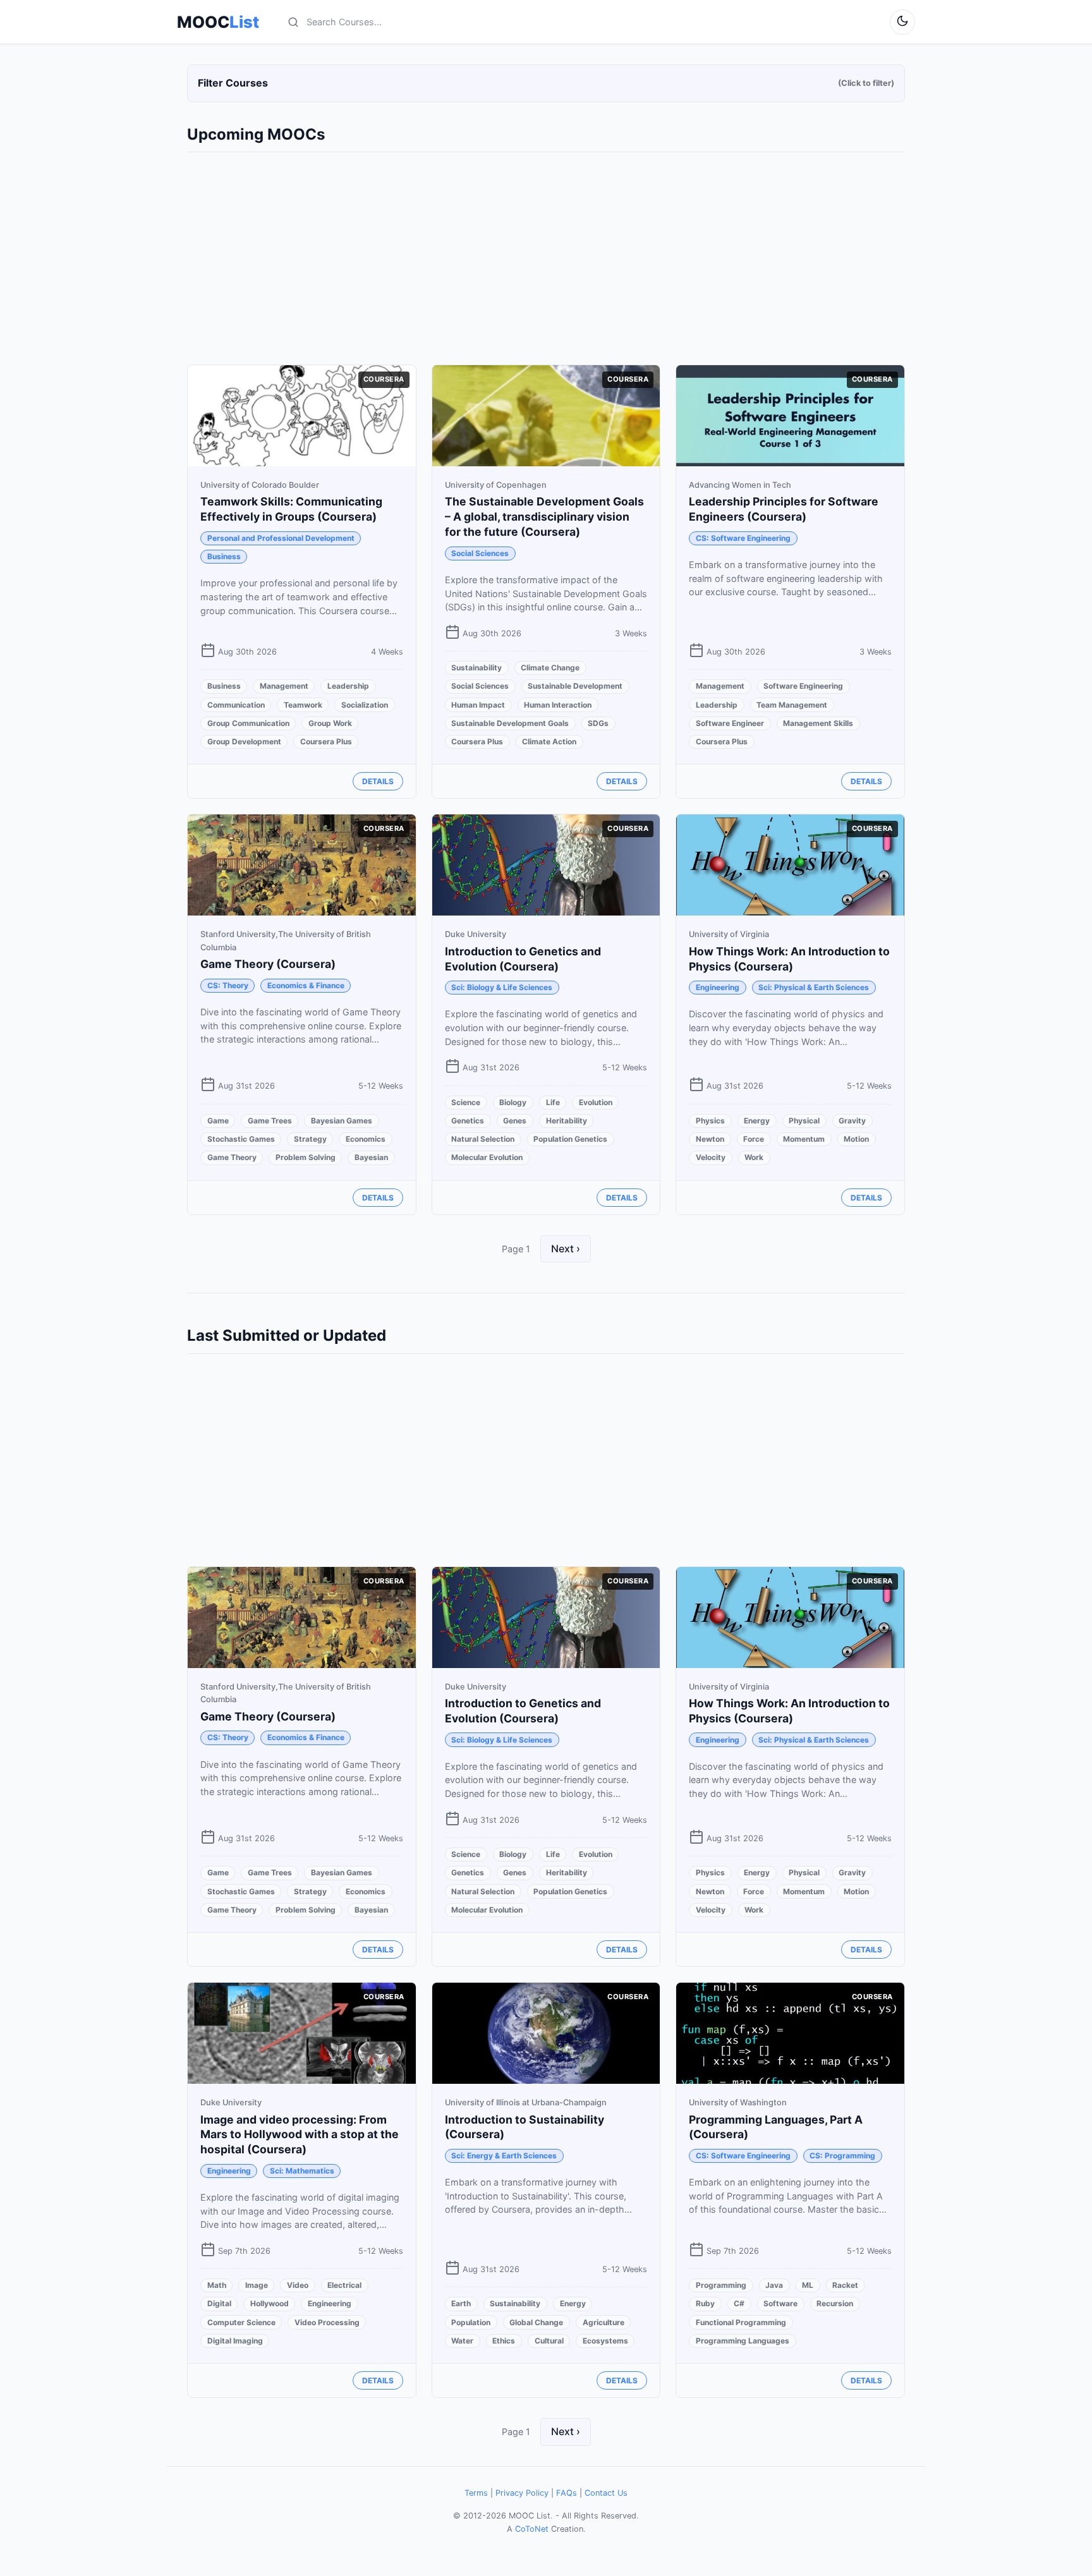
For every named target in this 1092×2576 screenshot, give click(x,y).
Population (471, 2322)
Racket (845, 2285)
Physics (710, 1121)
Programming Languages (743, 2341)
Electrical (344, 2285)
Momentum (804, 1139)
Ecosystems (605, 2341)
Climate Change (550, 668)
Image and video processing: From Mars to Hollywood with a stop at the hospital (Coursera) (300, 2135)
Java (774, 2285)
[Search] (293, 22)
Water (462, 2341)
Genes (515, 1121)
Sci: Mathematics (302, 2171)
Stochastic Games (241, 1139)
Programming (721, 2285)
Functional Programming (741, 2322)
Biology (513, 1102)
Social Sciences (480, 553)
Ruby (705, 2303)
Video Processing (327, 2322)
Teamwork (303, 705)
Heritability (567, 1121)
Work (754, 1157)
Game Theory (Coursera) (268, 964)
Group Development (244, 741)
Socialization (365, 705)
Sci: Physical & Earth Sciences (814, 987)
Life (553, 1102)
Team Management (792, 705)
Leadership (348, 686)
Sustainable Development (575, 686)
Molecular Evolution (487, 1157)
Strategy (310, 1139)
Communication (236, 705)
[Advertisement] (546, 256)
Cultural (549, 2341)
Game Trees (270, 1121)
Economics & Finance (306, 985)
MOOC (218, 22)
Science (466, 1102)
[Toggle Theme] (902, 22)
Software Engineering (803, 686)
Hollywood (270, 2303)
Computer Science (241, 2322)
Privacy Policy (522, 2493)
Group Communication (248, 723)
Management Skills (818, 723)
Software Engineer (730, 723)
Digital (219, 2303)
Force (754, 1139)
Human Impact (478, 705)
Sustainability (476, 668)
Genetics (468, 1121)
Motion (856, 1139)
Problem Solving (306, 1157)
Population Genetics (570, 1139)
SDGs (598, 723)
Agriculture (604, 2322)
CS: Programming (842, 2156)
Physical (804, 1121)
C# (739, 2303)
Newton (710, 1139)
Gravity (852, 1121)
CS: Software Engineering (743, 538)
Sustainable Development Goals (510, 723)
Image (257, 2285)
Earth (461, 2303)
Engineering (718, 987)
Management (284, 686)
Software (780, 2303)
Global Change (536, 2322)
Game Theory (232, 1157)
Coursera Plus (326, 741)
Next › (566, 1249)
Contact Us (606, 2493)
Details (378, 781)
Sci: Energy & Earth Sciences (504, 2156)
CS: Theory (228, 985)
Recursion (835, 2303)
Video (298, 2285)
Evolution (596, 1102)
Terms (476, 2493)
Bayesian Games (342, 1121)
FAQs (567, 2493)
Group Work (330, 723)
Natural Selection (483, 1139)
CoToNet (532, 2529)
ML (808, 2285)
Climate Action (549, 741)
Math (217, 2285)
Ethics (504, 2341)
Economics (366, 1139)
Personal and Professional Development (281, 538)
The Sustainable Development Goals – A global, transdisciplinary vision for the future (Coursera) (544, 517)
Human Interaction (558, 705)
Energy (757, 1121)
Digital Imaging (235, 2341)
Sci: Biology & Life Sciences (502, 987)
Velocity (711, 1157)
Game (218, 1121)
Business (224, 556)
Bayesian (371, 1157)
